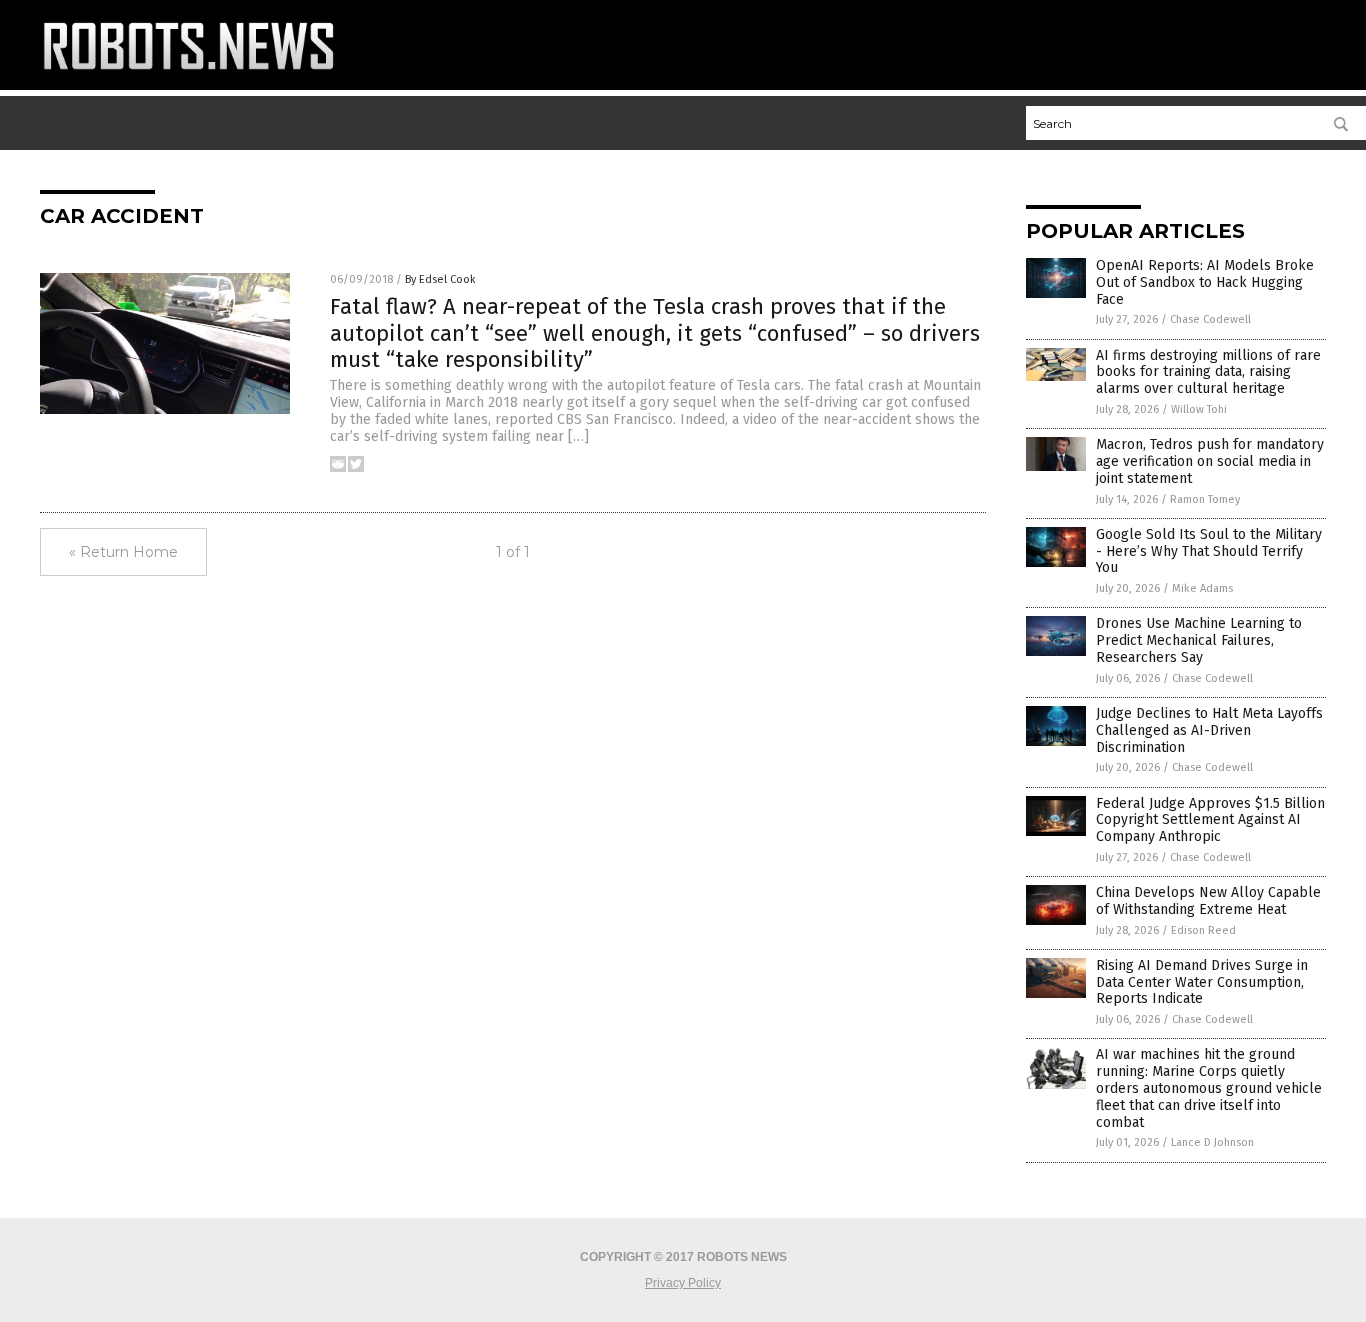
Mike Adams (1202, 588)
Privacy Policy (683, 1283)
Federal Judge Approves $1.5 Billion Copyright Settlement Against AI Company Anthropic (1210, 820)
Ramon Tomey (1205, 499)
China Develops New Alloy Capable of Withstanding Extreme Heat (1208, 901)
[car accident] (189, 75)
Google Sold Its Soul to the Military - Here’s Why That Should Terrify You (1209, 551)
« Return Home (123, 552)
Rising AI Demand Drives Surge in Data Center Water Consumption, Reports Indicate (1202, 982)
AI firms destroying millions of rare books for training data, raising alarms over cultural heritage (1208, 372)
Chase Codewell (1210, 319)
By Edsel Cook (440, 279)
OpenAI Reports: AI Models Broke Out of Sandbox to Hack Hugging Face (1205, 282)
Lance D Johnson (1212, 1142)
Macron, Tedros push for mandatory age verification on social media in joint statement (1210, 461)
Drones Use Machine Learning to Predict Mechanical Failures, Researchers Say (1199, 640)
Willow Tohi (1199, 409)
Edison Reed (1203, 930)
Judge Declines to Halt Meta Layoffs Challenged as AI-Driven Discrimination (1209, 730)
